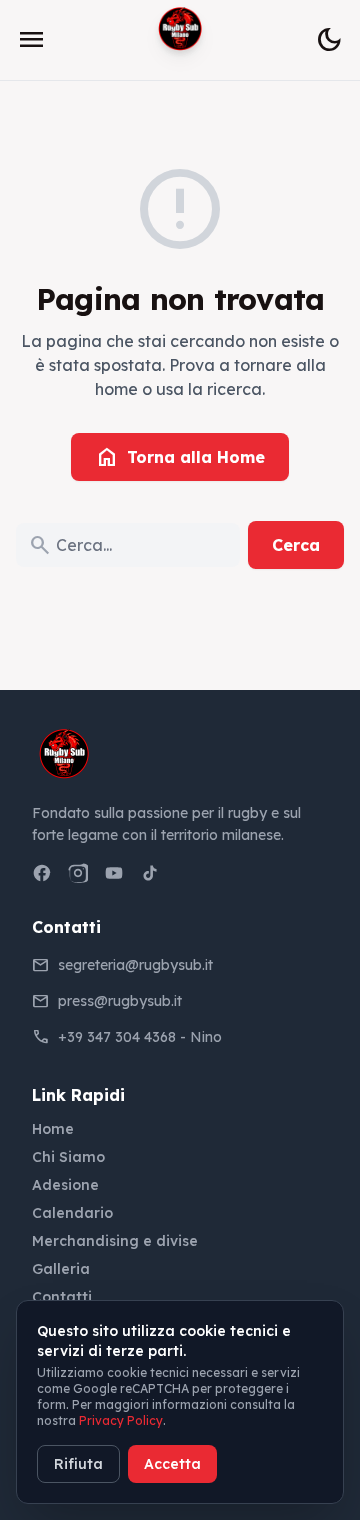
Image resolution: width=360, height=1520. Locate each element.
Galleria (61, 1269)
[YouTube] (114, 873)
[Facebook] (42, 873)
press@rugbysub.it (120, 1001)
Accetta (172, 1464)
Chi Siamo (68, 1157)
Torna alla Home (180, 457)
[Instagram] (78, 873)
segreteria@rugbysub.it (135, 965)
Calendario (72, 1213)
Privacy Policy (121, 1420)
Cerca (296, 545)
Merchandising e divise (115, 1241)
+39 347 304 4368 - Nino (140, 1037)
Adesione (65, 1185)
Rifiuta (78, 1464)
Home (53, 1129)
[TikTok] (150, 873)
